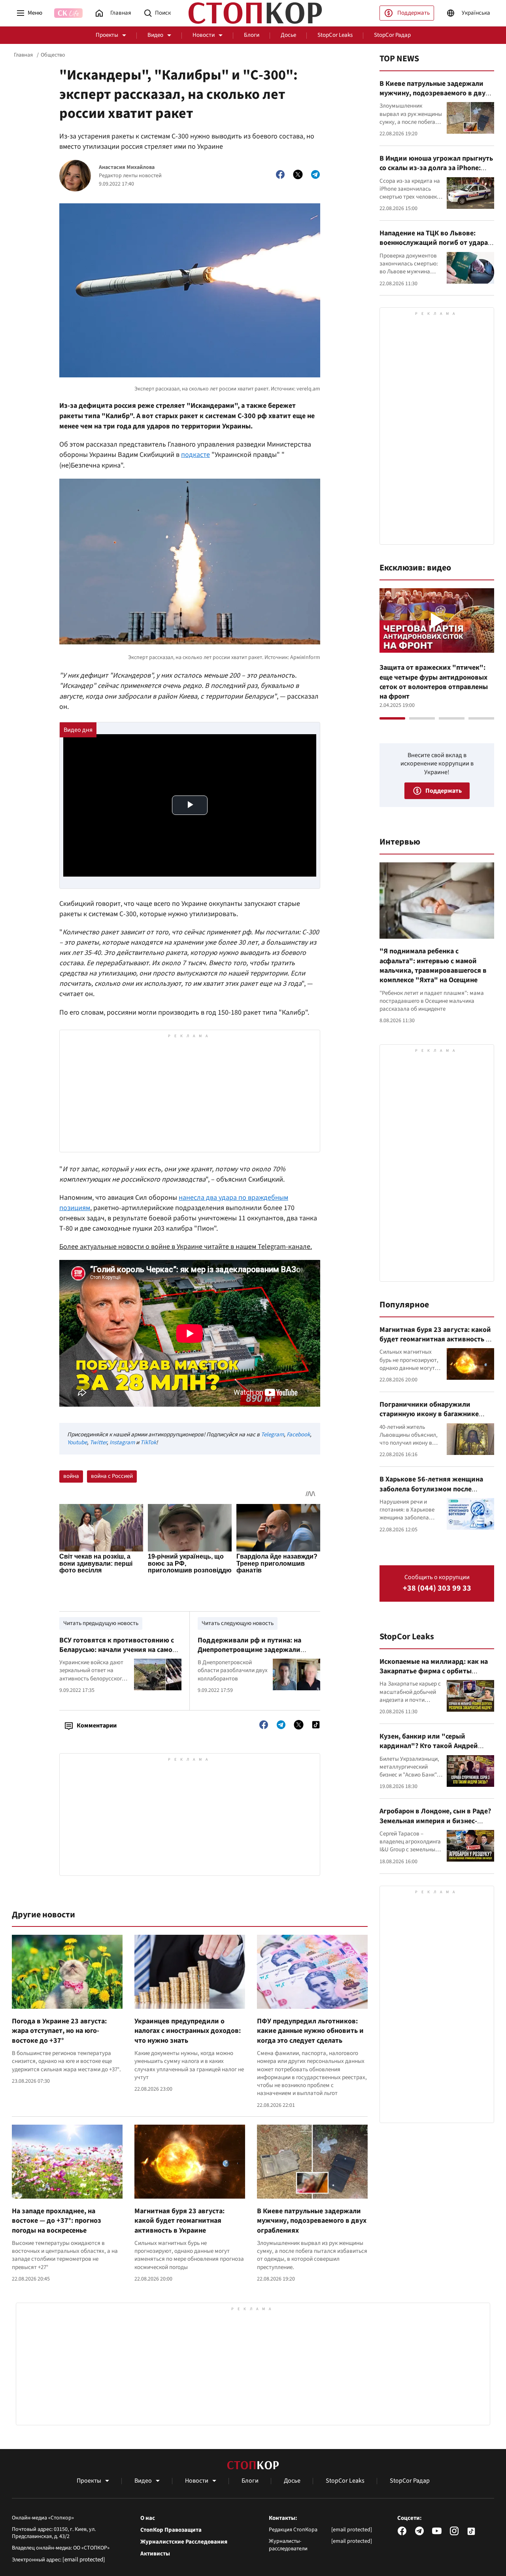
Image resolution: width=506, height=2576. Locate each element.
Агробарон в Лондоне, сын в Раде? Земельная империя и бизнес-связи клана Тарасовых (435, 1821)
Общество (53, 55)
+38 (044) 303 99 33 (437, 1588)
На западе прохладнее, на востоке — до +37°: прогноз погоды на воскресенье (57, 2221)
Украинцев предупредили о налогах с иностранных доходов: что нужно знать (188, 2031)
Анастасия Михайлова (127, 168)
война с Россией (112, 1476)
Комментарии (97, 1726)
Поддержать (413, 13)
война (71, 1476)
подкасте (195, 455)
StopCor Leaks (335, 35)
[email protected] (84, 2560)
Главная (23, 55)
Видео (155, 35)
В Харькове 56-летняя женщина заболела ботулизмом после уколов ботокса (431, 1489)
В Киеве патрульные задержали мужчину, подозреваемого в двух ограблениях (312, 2221)
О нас (148, 2518)
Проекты (107, 35)
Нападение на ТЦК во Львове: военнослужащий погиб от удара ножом (434, 243)
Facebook (298, 1435)
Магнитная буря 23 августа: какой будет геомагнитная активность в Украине (179, 2221)
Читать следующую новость (238, 1623)
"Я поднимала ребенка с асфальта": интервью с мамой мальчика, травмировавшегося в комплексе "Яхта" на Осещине (433, 966)
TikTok (148, 1442)
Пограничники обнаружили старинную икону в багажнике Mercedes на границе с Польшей (431, 1414)
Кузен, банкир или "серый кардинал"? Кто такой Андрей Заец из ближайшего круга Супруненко (429, 1751)
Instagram (122, 1442)
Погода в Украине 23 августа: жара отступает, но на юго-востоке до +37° (59, 2031)
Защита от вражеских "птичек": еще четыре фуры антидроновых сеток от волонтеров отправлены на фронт (434, 682)
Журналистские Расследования (184, 2542)
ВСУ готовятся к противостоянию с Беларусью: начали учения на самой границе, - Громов (118, 1650)
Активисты (155, 2554)
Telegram (272, 1435)
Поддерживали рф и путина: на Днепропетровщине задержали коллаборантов (249, 1650)
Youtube (77, 1442)
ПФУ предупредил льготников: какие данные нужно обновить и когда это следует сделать (310, 2031)
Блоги (252, 35)
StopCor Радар (392, 35)
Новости (204, 35)
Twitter (98, 1442)
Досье (288, 35)
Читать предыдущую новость (101, 1623)
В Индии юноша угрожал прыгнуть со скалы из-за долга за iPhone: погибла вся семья (436, 168)
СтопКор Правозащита (171, 2530)
